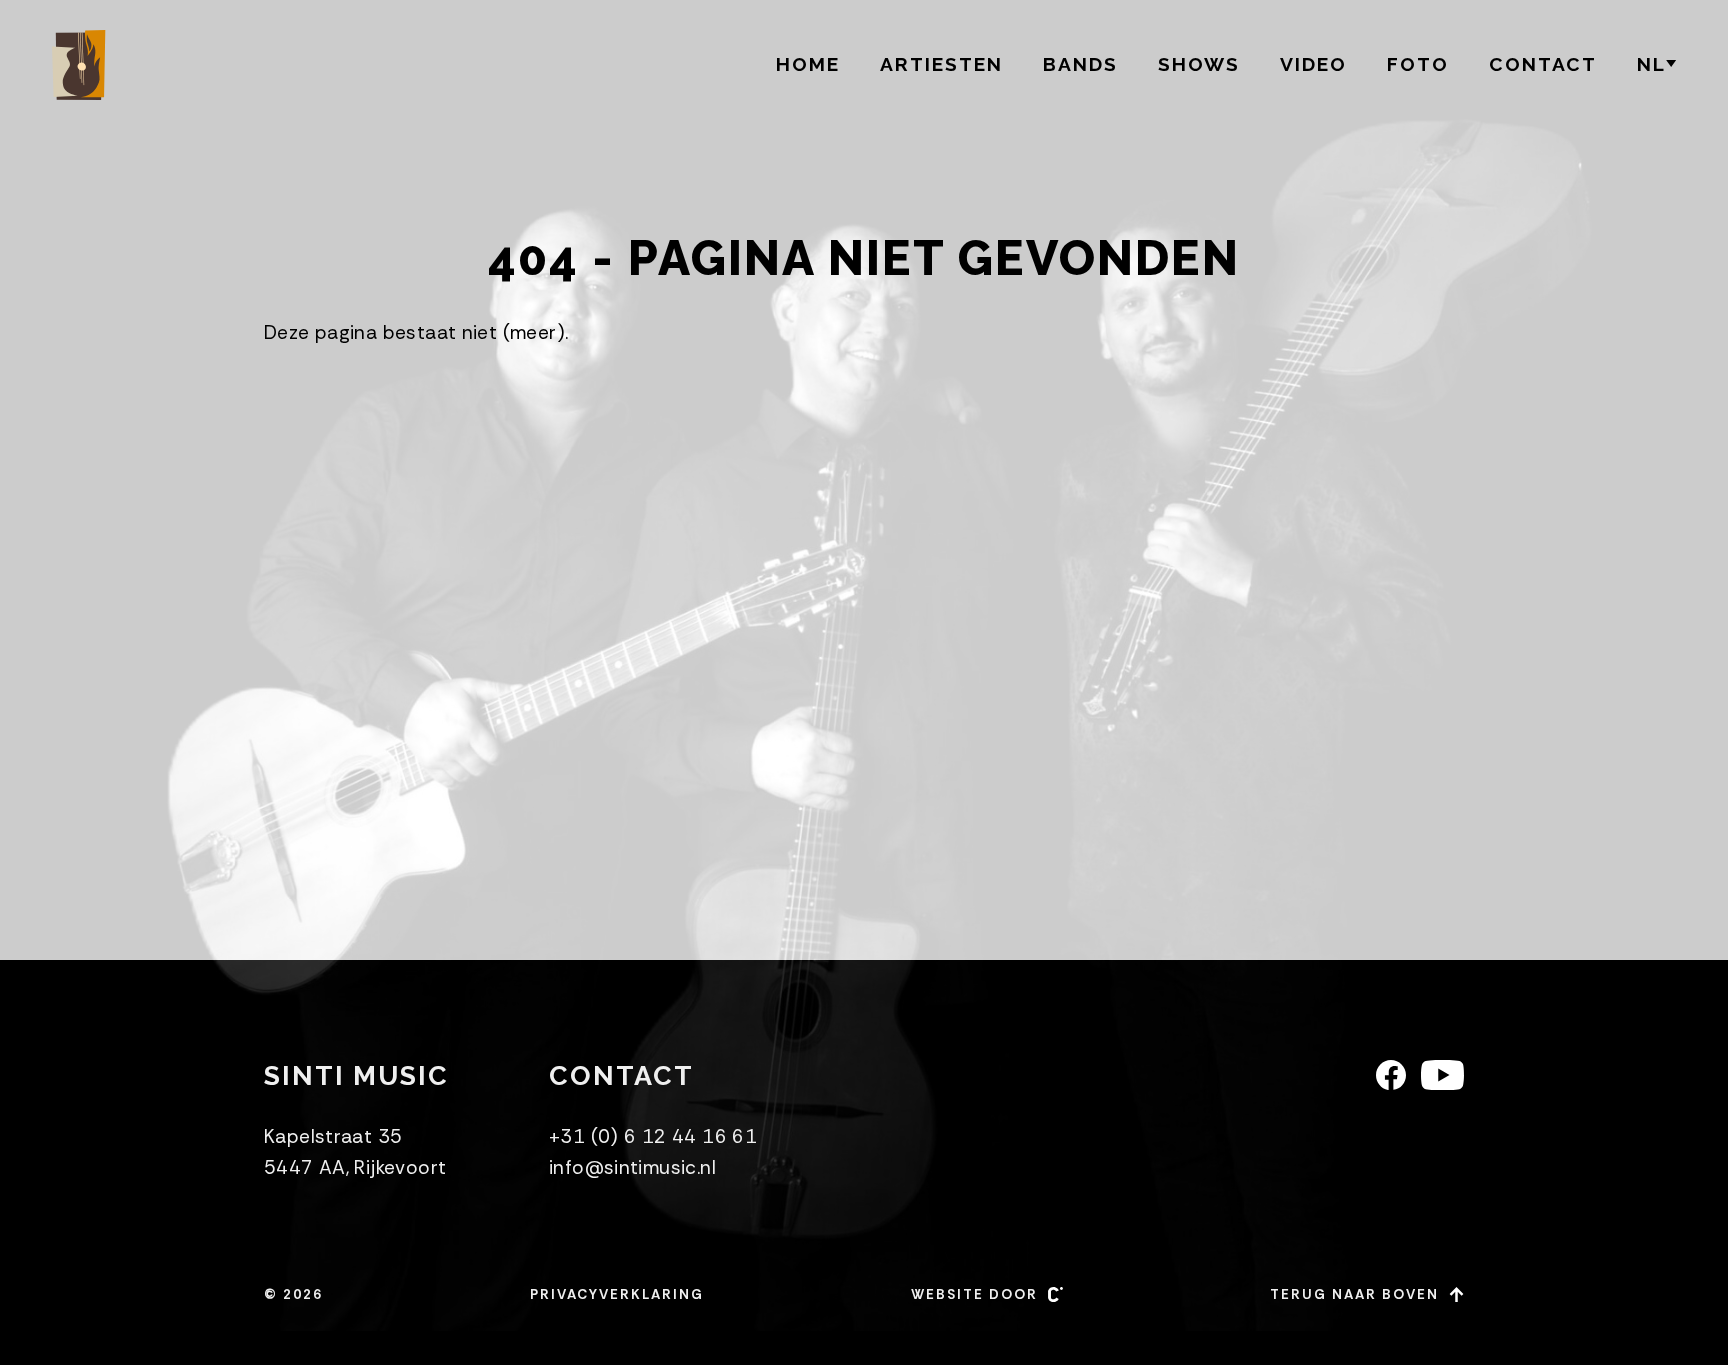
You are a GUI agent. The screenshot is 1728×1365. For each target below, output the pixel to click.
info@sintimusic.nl (632, 1167)
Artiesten (941, 64)
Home (808, 64)
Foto (1418, 64)
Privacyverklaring (617, 1294)
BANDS (1080, 64)
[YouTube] (1442, 1075)
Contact (1543, 64)
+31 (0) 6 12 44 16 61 (653, 1136)
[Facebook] (1391, 1075)
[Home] (82, 65)
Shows (1199, 64)
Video (1313, 64)
